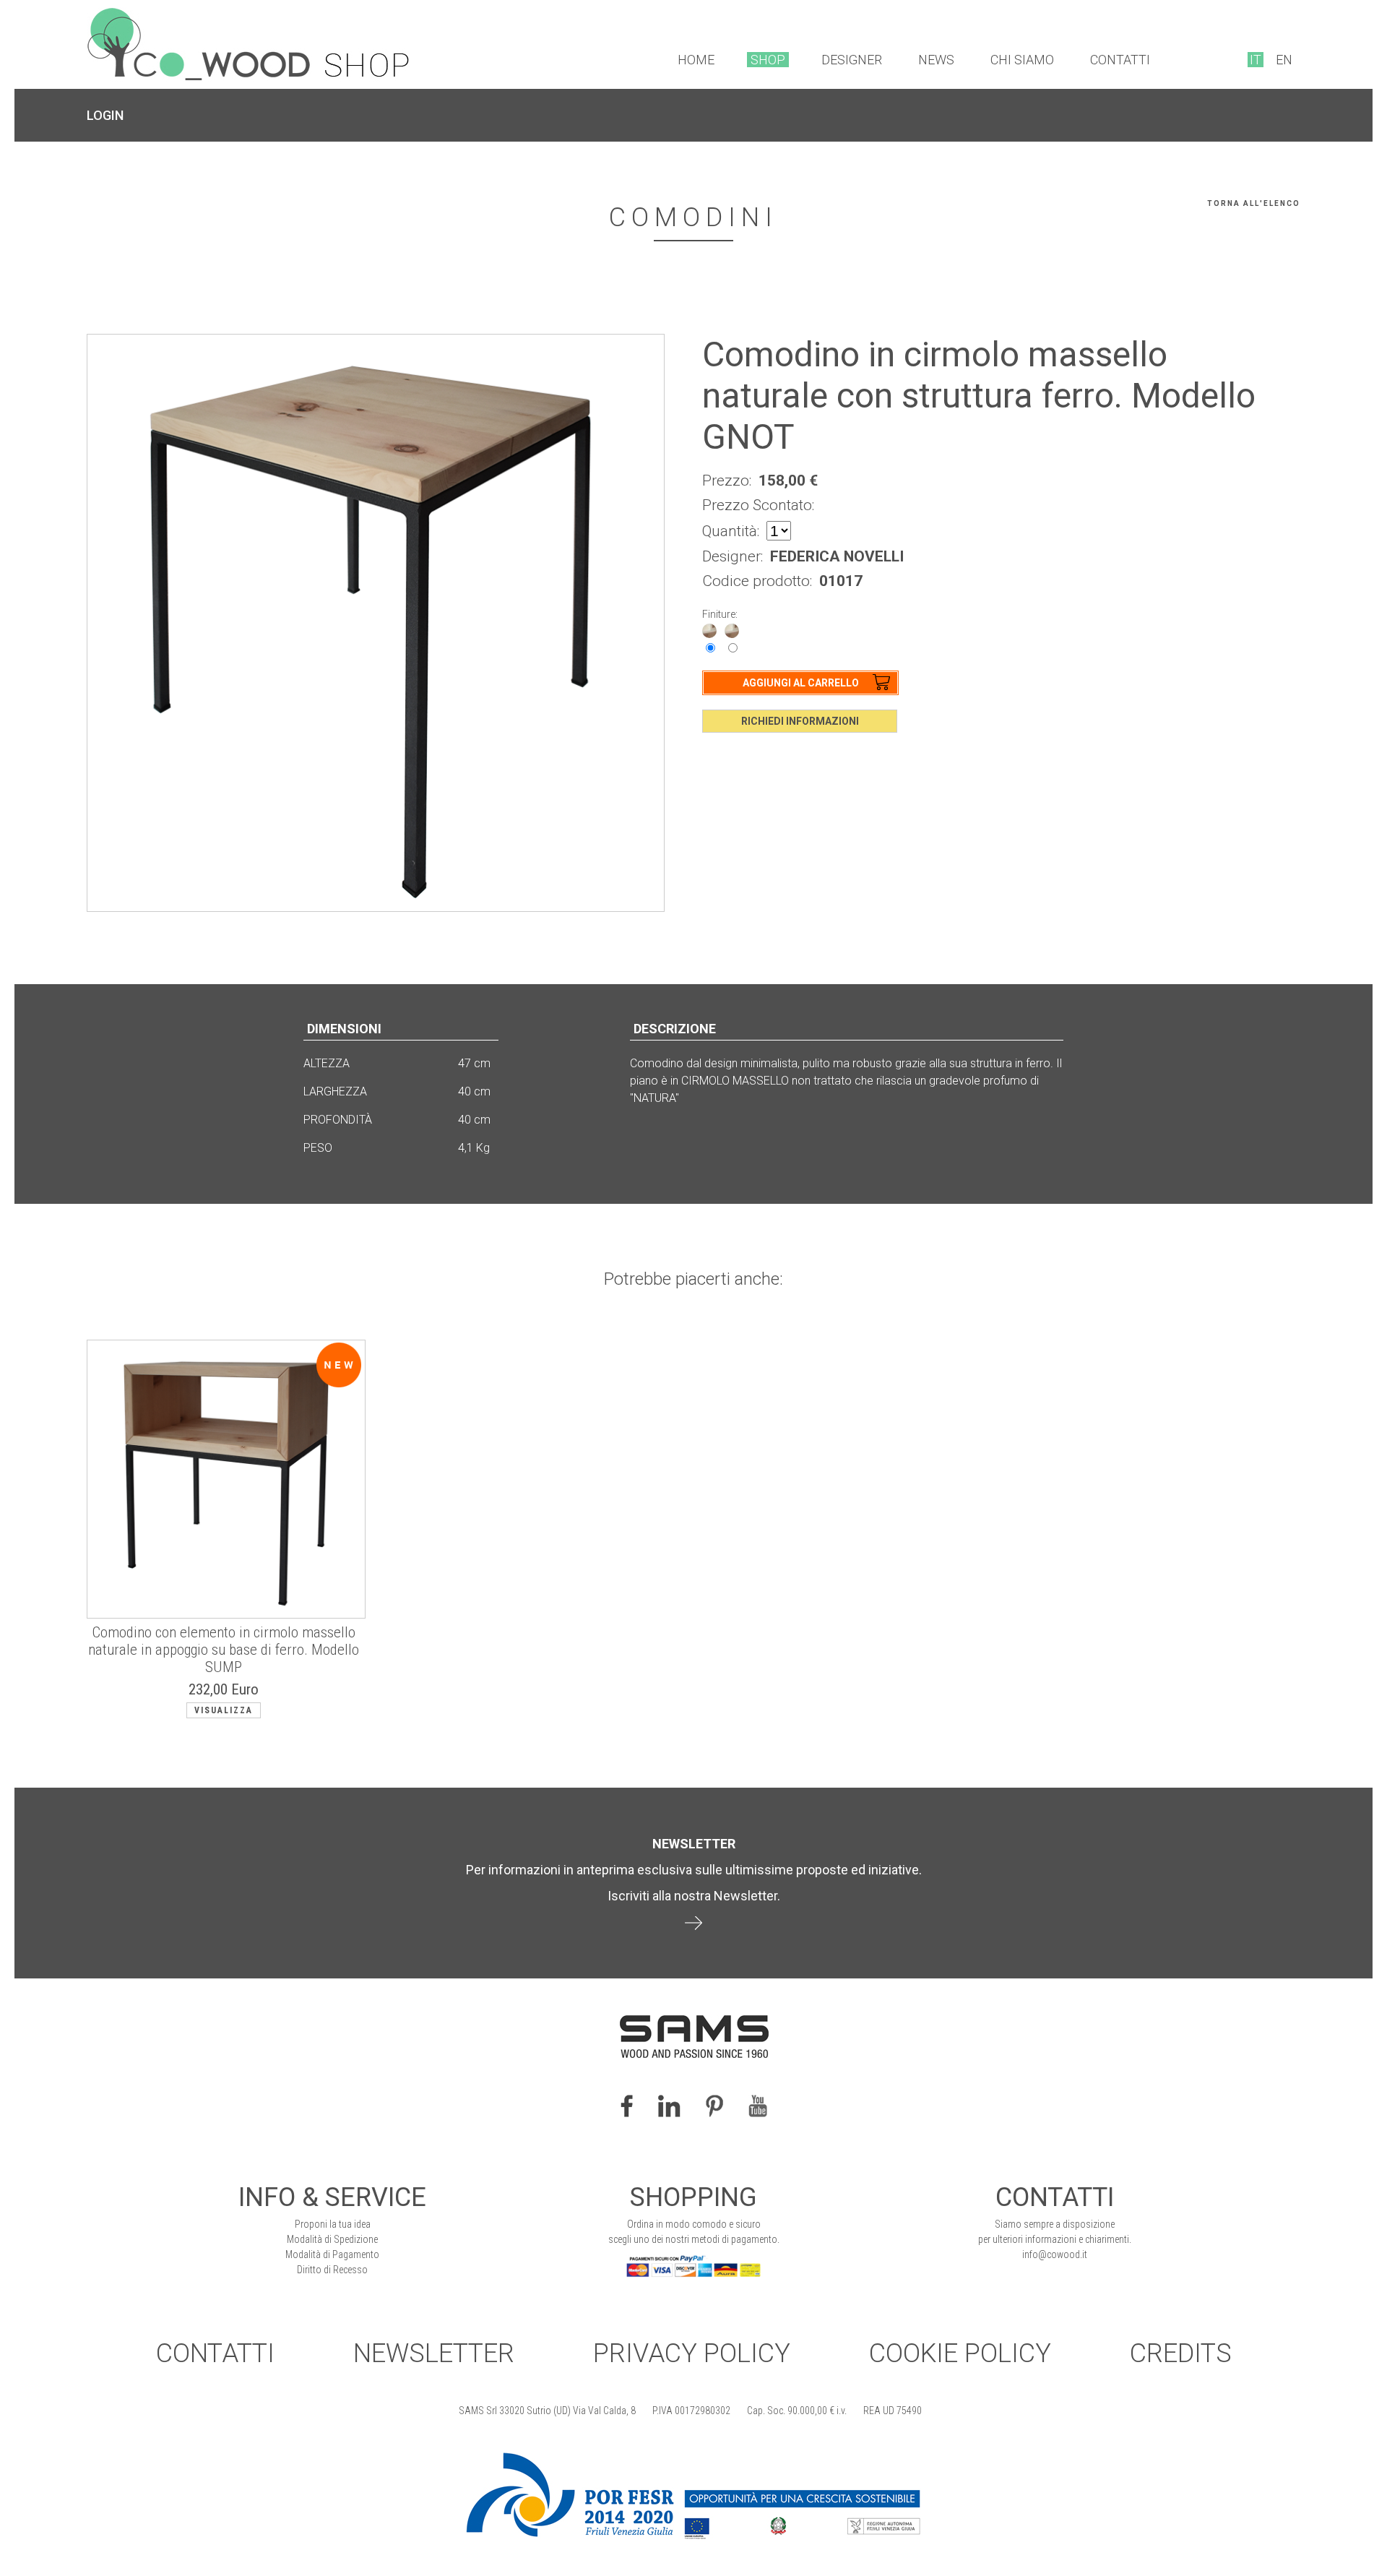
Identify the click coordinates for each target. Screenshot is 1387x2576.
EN (1284, 60)
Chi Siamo (1022, 60)
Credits (1181, 2353)
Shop (768, 60)
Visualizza (224, 1710)
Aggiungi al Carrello (801, 683)
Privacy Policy (692, 2353)
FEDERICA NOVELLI (837, 556)
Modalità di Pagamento (332, 2254)
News (936, 60)
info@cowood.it (1055, 2254)
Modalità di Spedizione (332, 2239)
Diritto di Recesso (332, 2270)
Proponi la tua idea (333, 2224)
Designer (852, 60)
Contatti (1120, 60)
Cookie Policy (960, 2353)
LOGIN (105, 115)
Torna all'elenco (1254, 203)
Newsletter (434, 2353)
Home (696, 60)
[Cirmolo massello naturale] (709, 630)
